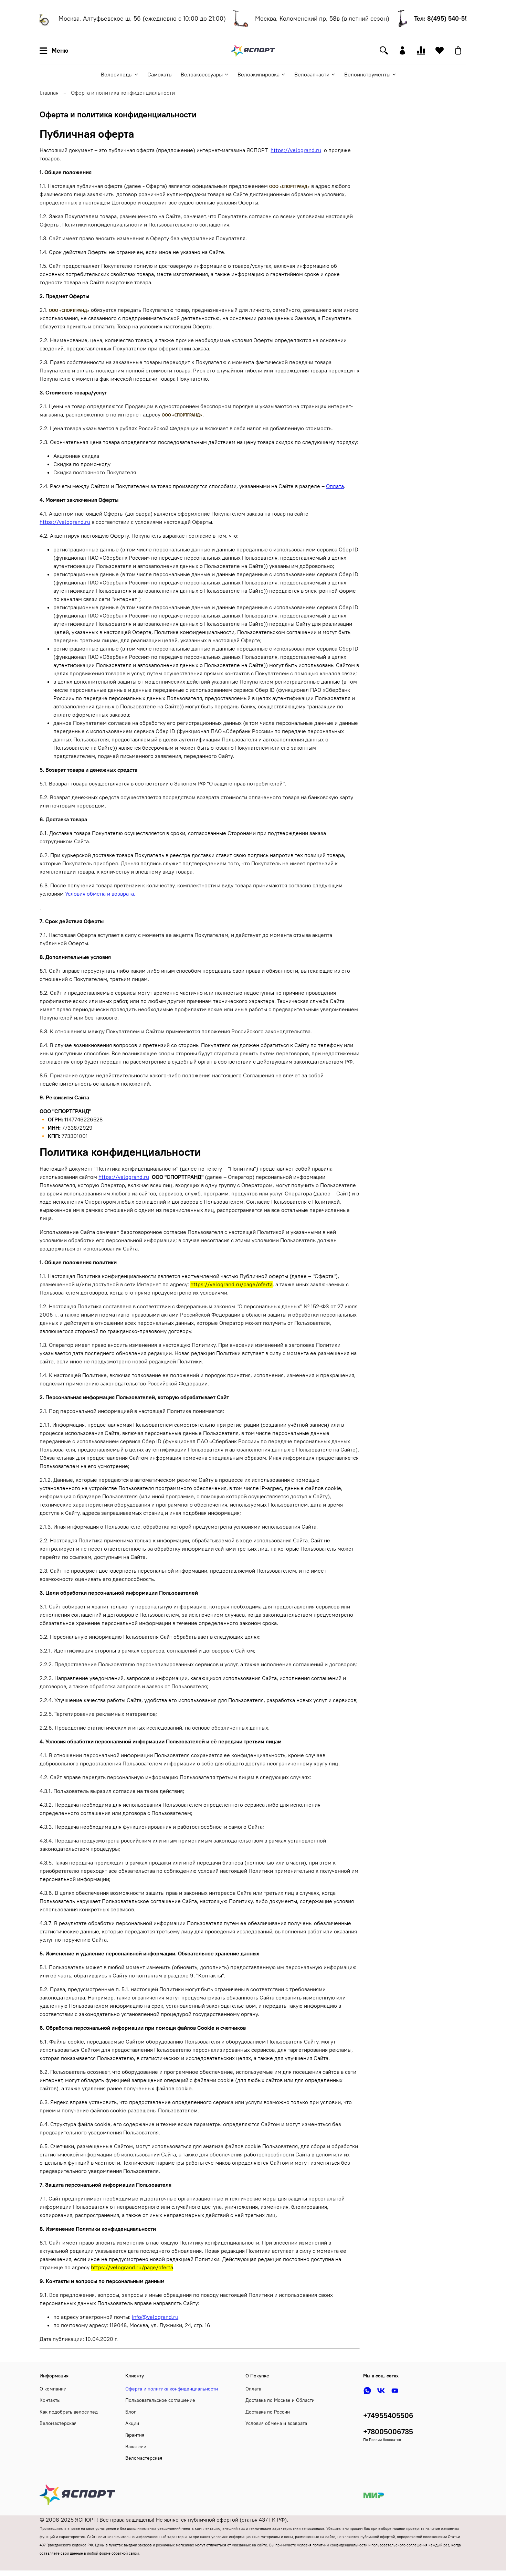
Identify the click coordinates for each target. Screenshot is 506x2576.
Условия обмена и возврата (276, 2423)
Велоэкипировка (259, 74)
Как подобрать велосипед (69, 2412)
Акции (132, 2423)
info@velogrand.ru (155, 2317)
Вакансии (136, 2447)
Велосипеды (117, 74)
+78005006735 (388, 2432)
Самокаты (160, 74)
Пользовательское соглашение (160, 2400)
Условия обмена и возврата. (100, 894)
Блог (131, 2412)
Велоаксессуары (202, 74)
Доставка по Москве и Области (280, 2400)
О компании (53, 2389)
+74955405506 (388, 2415)
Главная (49, 93)
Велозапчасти (312, 74)
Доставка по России (268, 2412)
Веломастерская (58, 2423)
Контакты (50, 2400)
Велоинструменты (367, 74)
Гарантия (135, 2435)
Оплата (335, 486)
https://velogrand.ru (296, 150)
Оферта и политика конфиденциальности (172, 2389)
